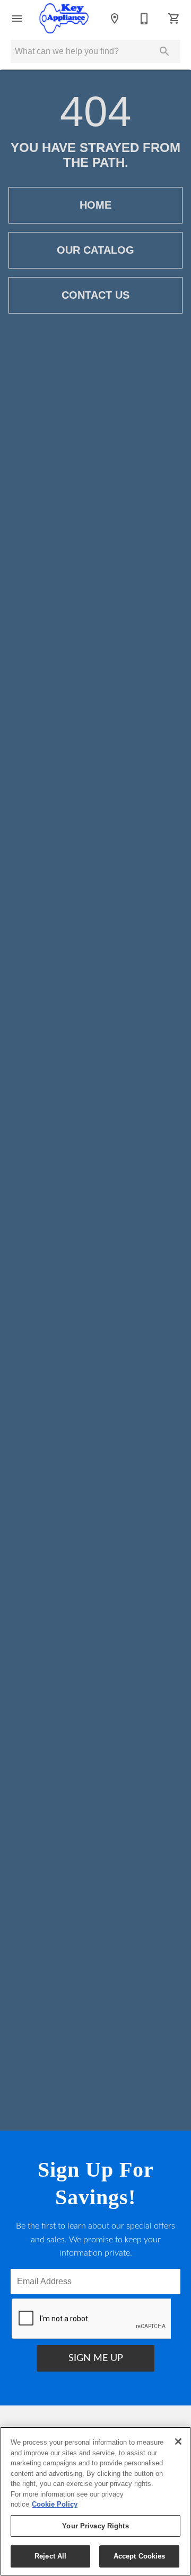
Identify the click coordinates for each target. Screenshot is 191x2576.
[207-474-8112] (144, 19)
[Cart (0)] (174, 19)
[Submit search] (164, 51)
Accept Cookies (140, 2556)
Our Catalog (95, 250)
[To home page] (64, 19)
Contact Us (95, 295)
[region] (95, 2501)
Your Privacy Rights (95, 2526)
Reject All (50, 2556)
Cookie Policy (55, 2504)
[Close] (178, 2441)
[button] (17, 19)
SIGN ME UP (96, 2358)
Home (95, 205)
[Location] (115, 19)
